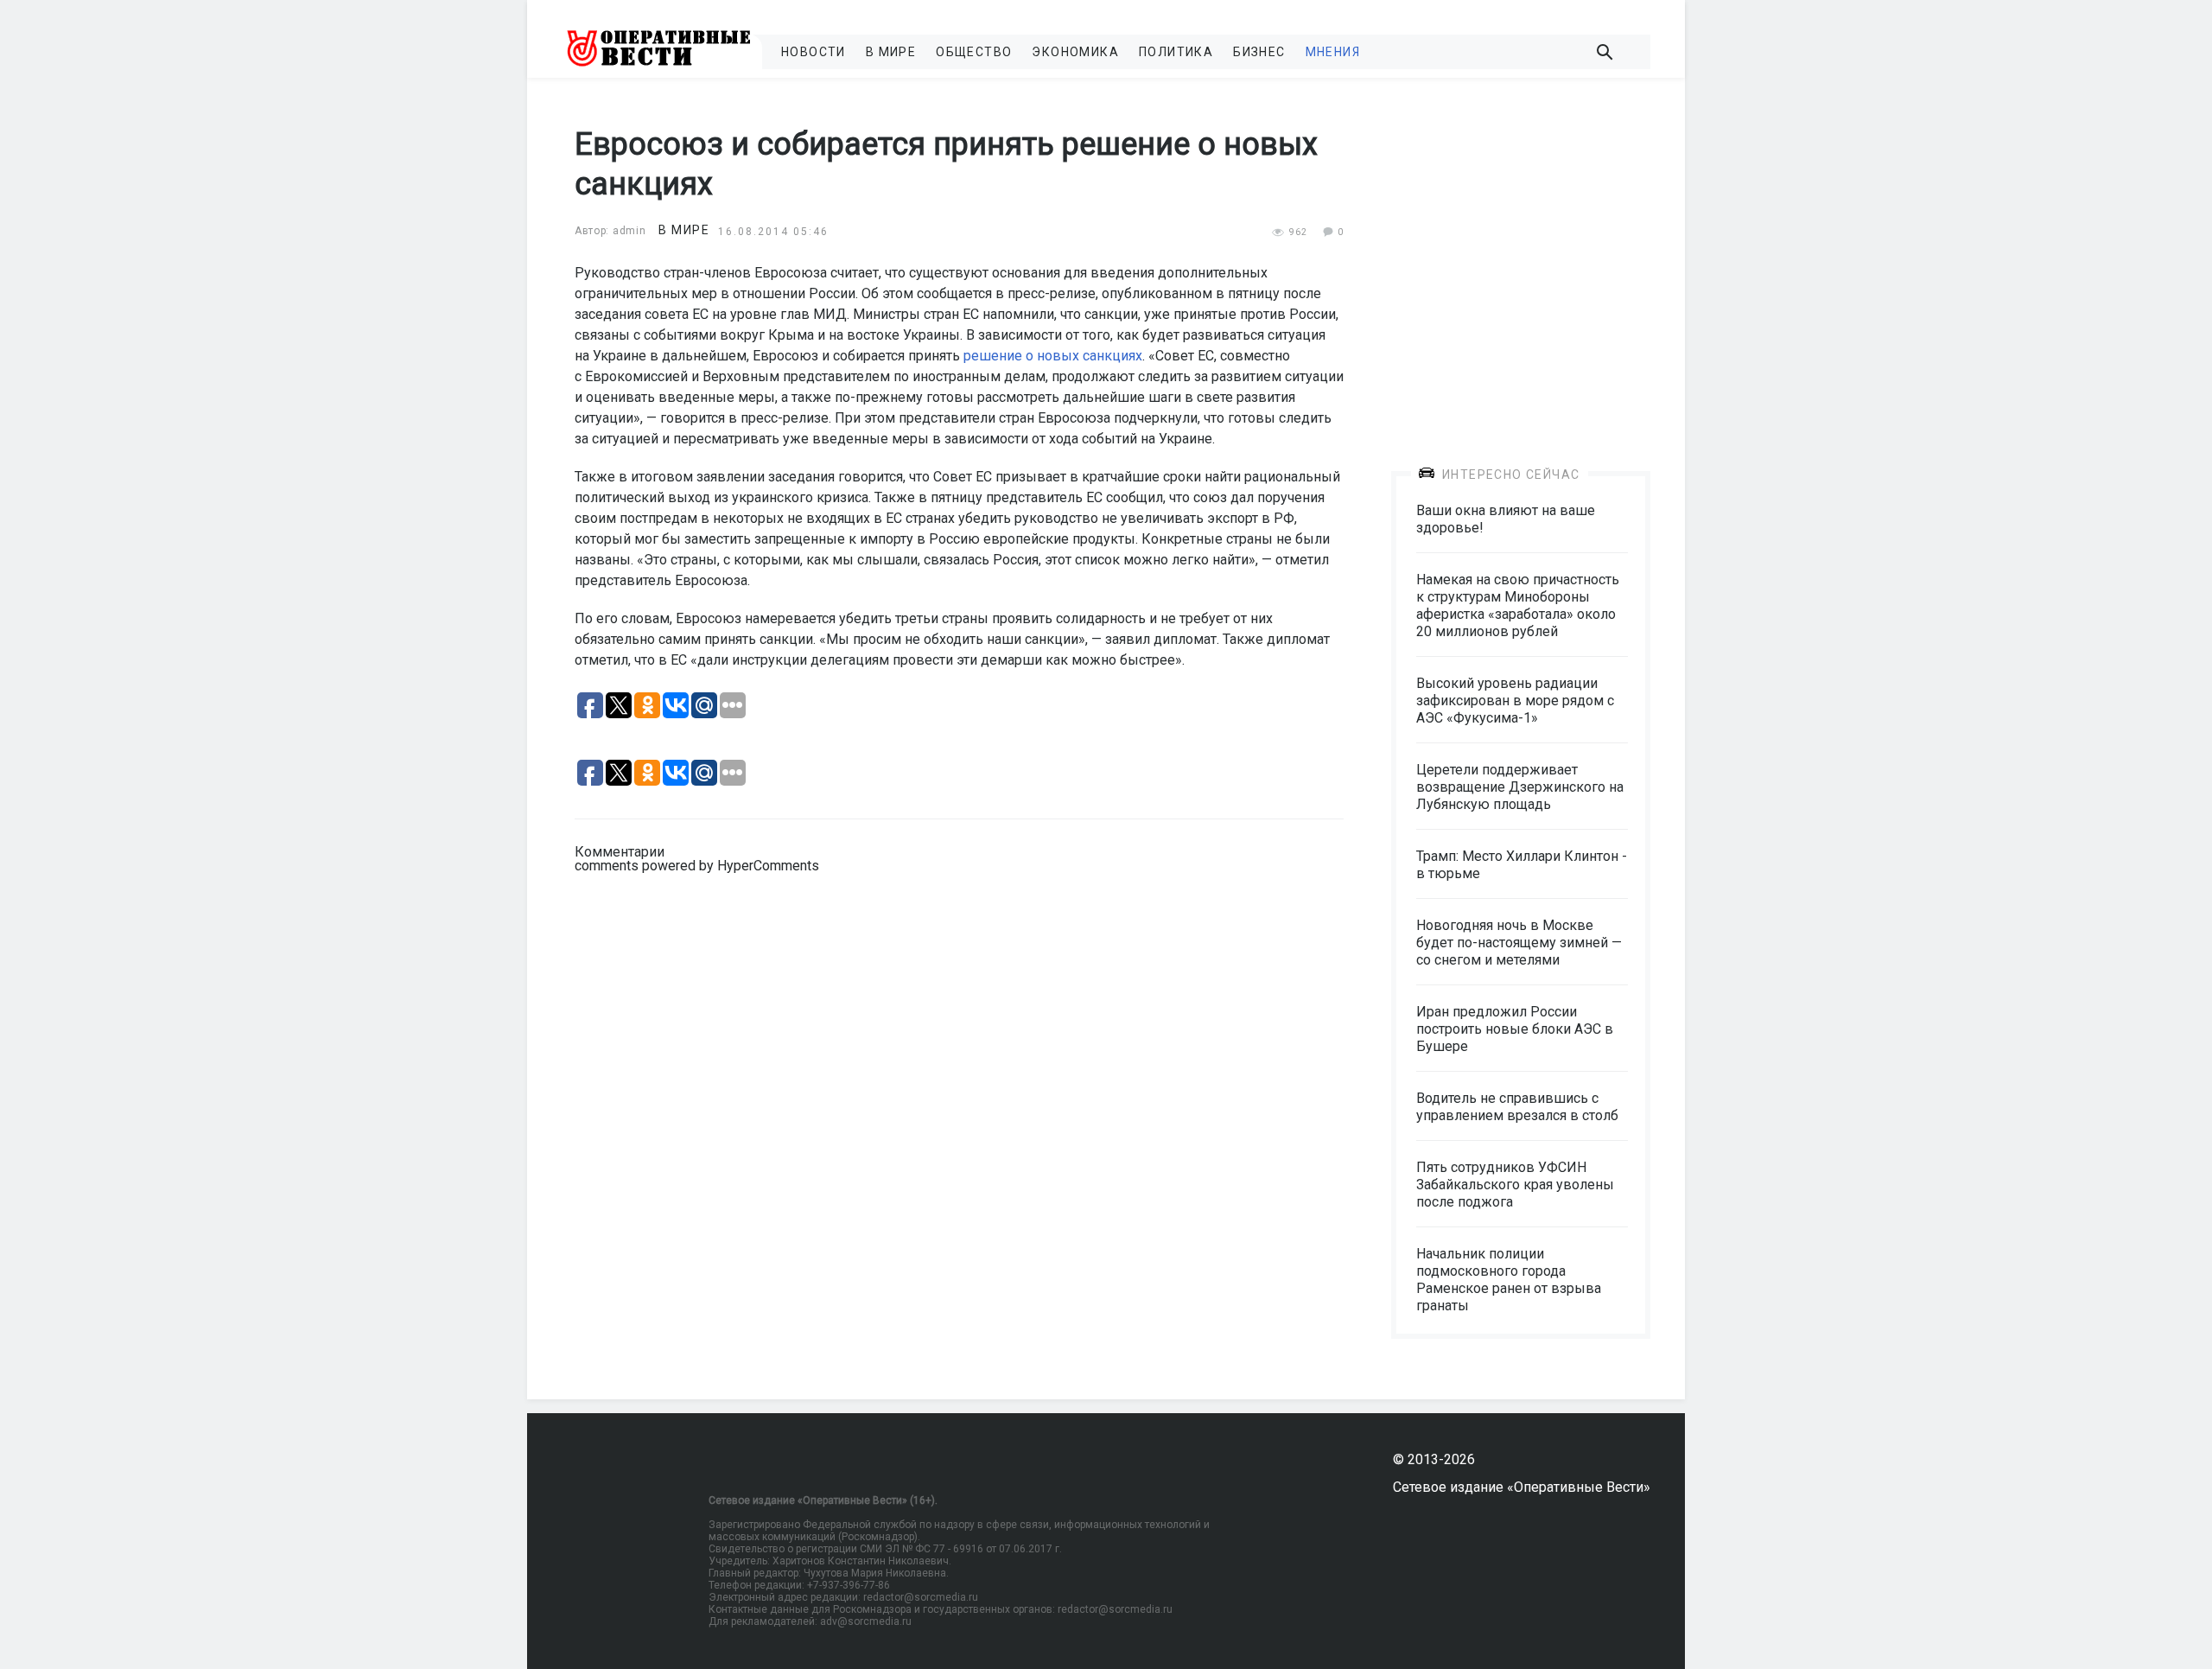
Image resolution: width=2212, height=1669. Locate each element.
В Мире (891, 52)
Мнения (1333, 52)
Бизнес (1259, 52)
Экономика (1075, 52)
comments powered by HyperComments (697, 866)
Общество (974, 52)
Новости (814, 52)
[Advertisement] (1521, 261)
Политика (1176, 52)
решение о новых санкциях (1053, 356)
